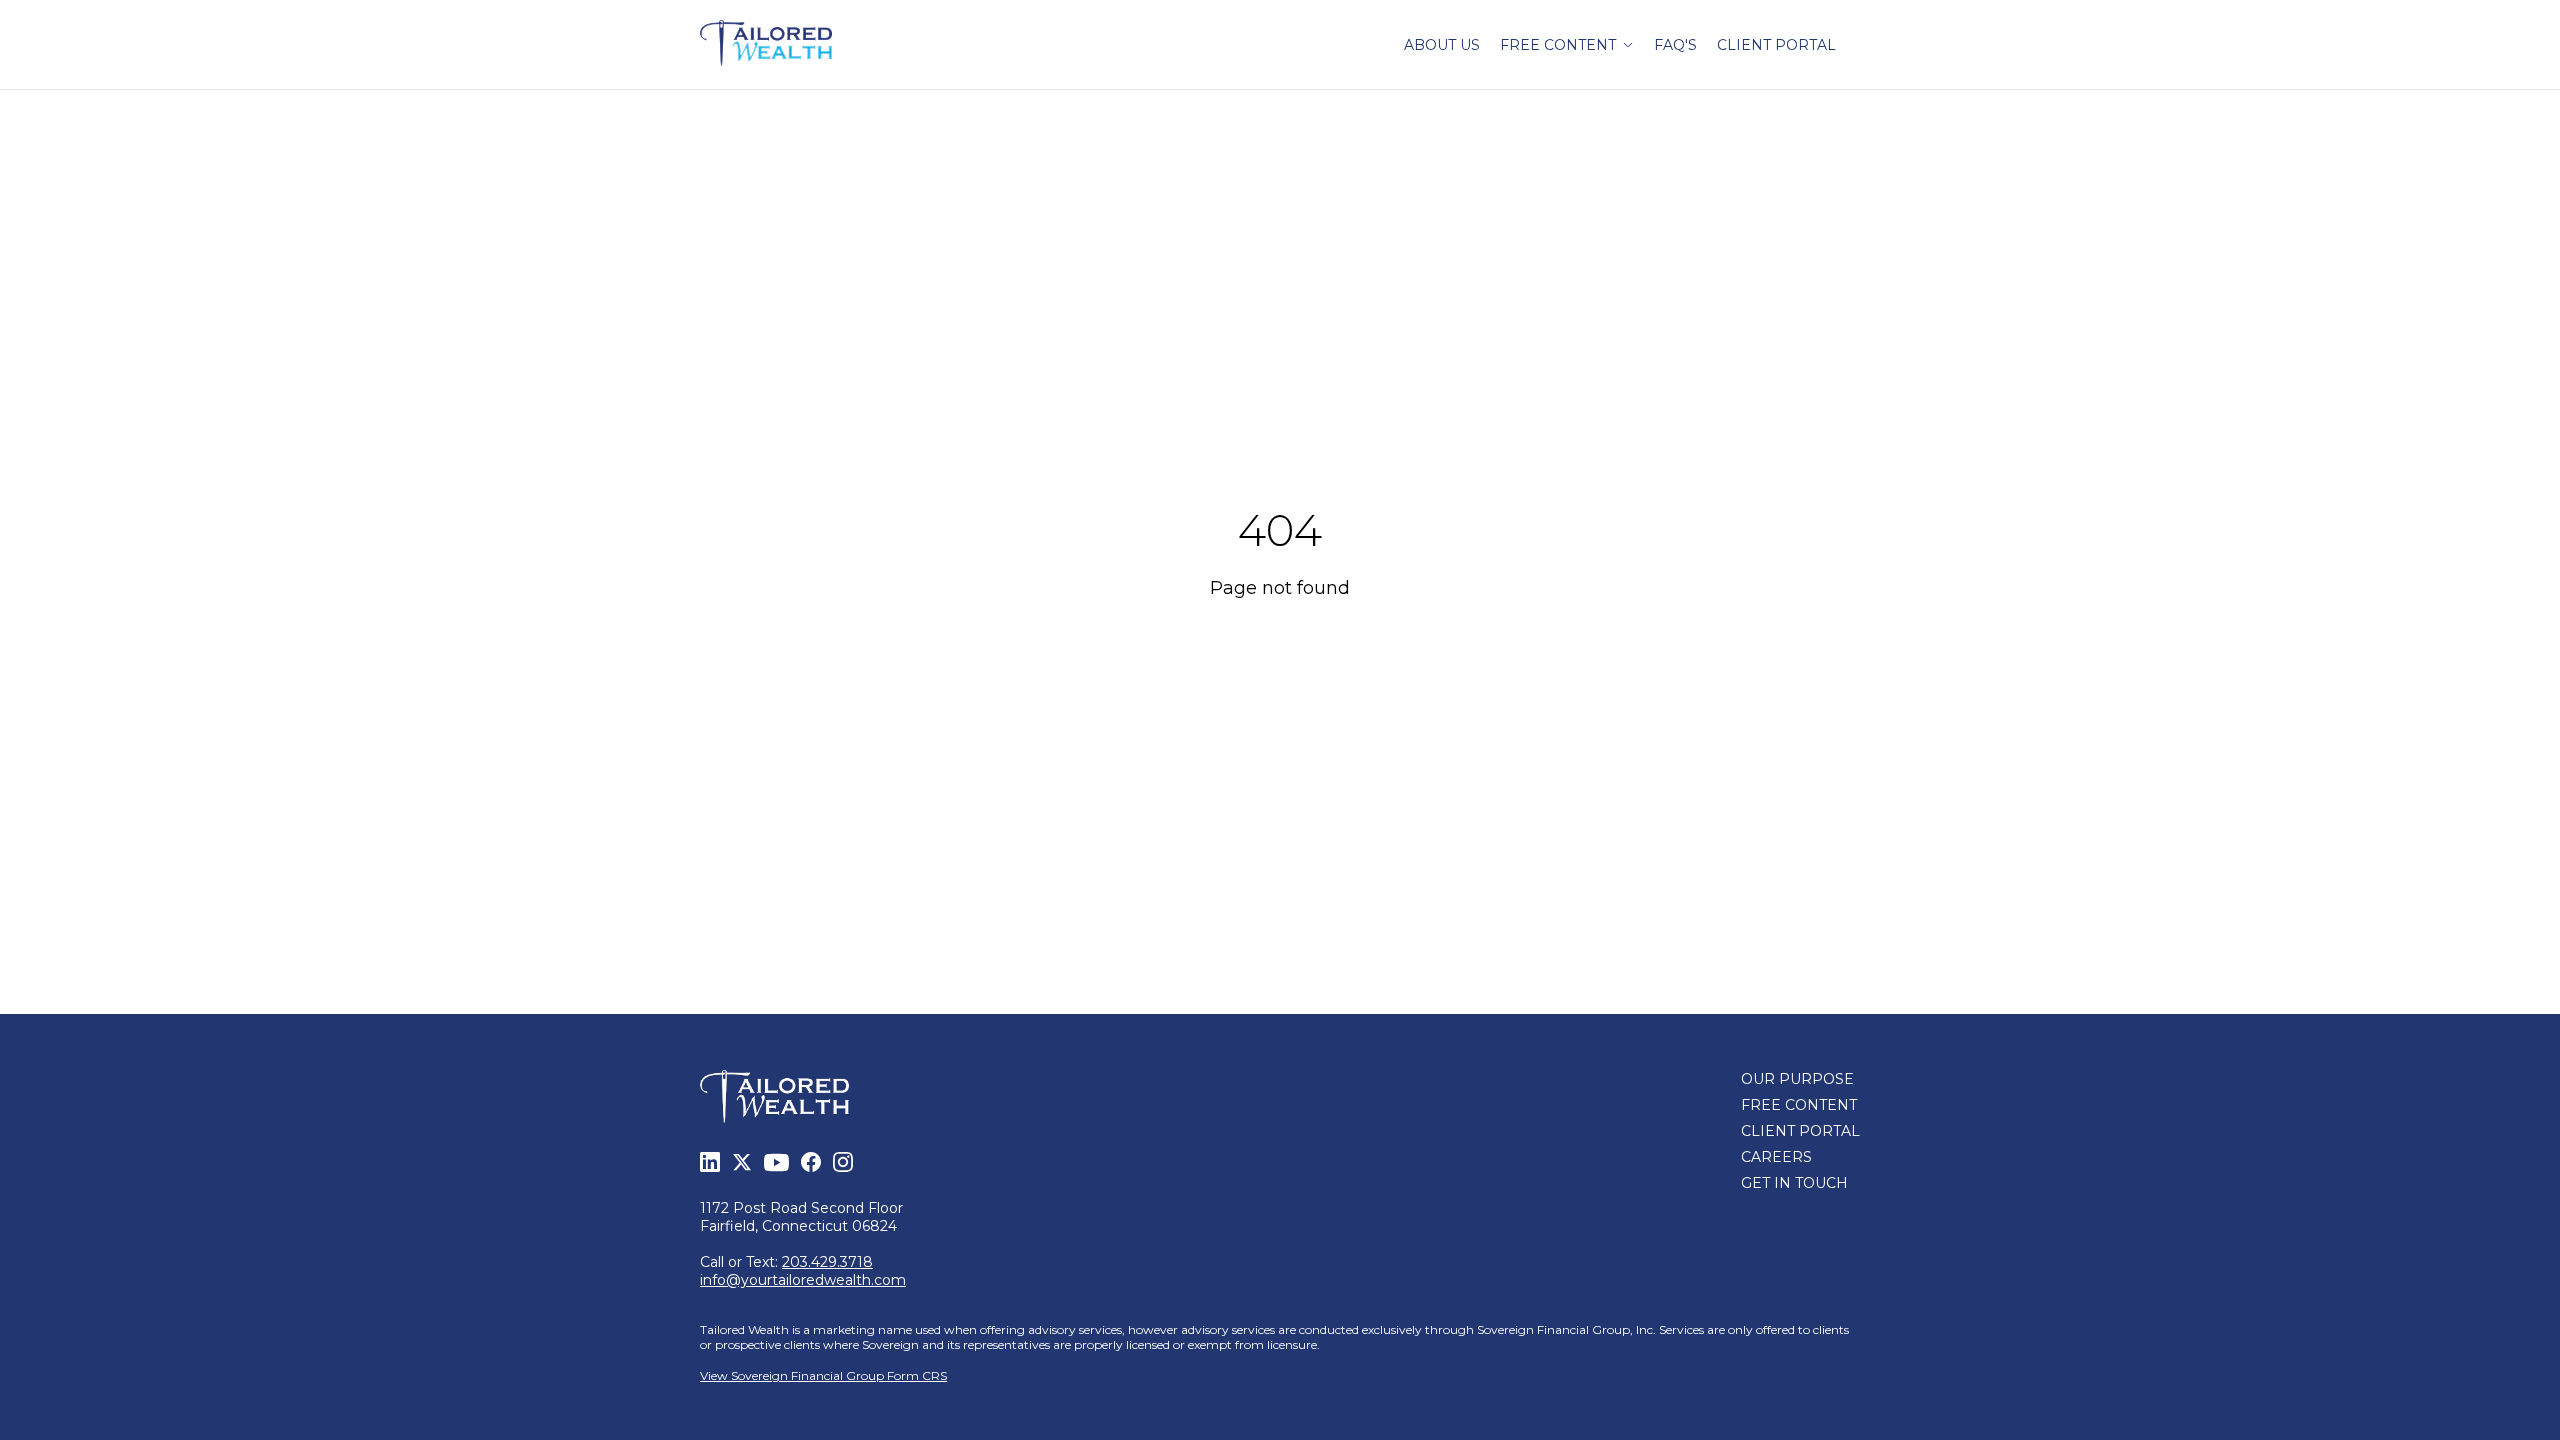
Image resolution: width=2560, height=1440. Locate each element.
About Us (1442, 45)
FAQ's (1675, 45)
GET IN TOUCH (1794, 1183)
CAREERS (1776, 1157)
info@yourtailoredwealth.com (803, 1280)
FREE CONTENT (1799, 1105)
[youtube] (776, 1162)
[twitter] (742, 1162)
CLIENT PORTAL (1800, 1131)
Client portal (1776, 45)
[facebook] (811, 1162)
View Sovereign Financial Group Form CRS (823, 1375)
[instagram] (843, 1162)
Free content (1558, 45)
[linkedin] (710, 1162)
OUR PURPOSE (1797, 1079)
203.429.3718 (827, 1262)
